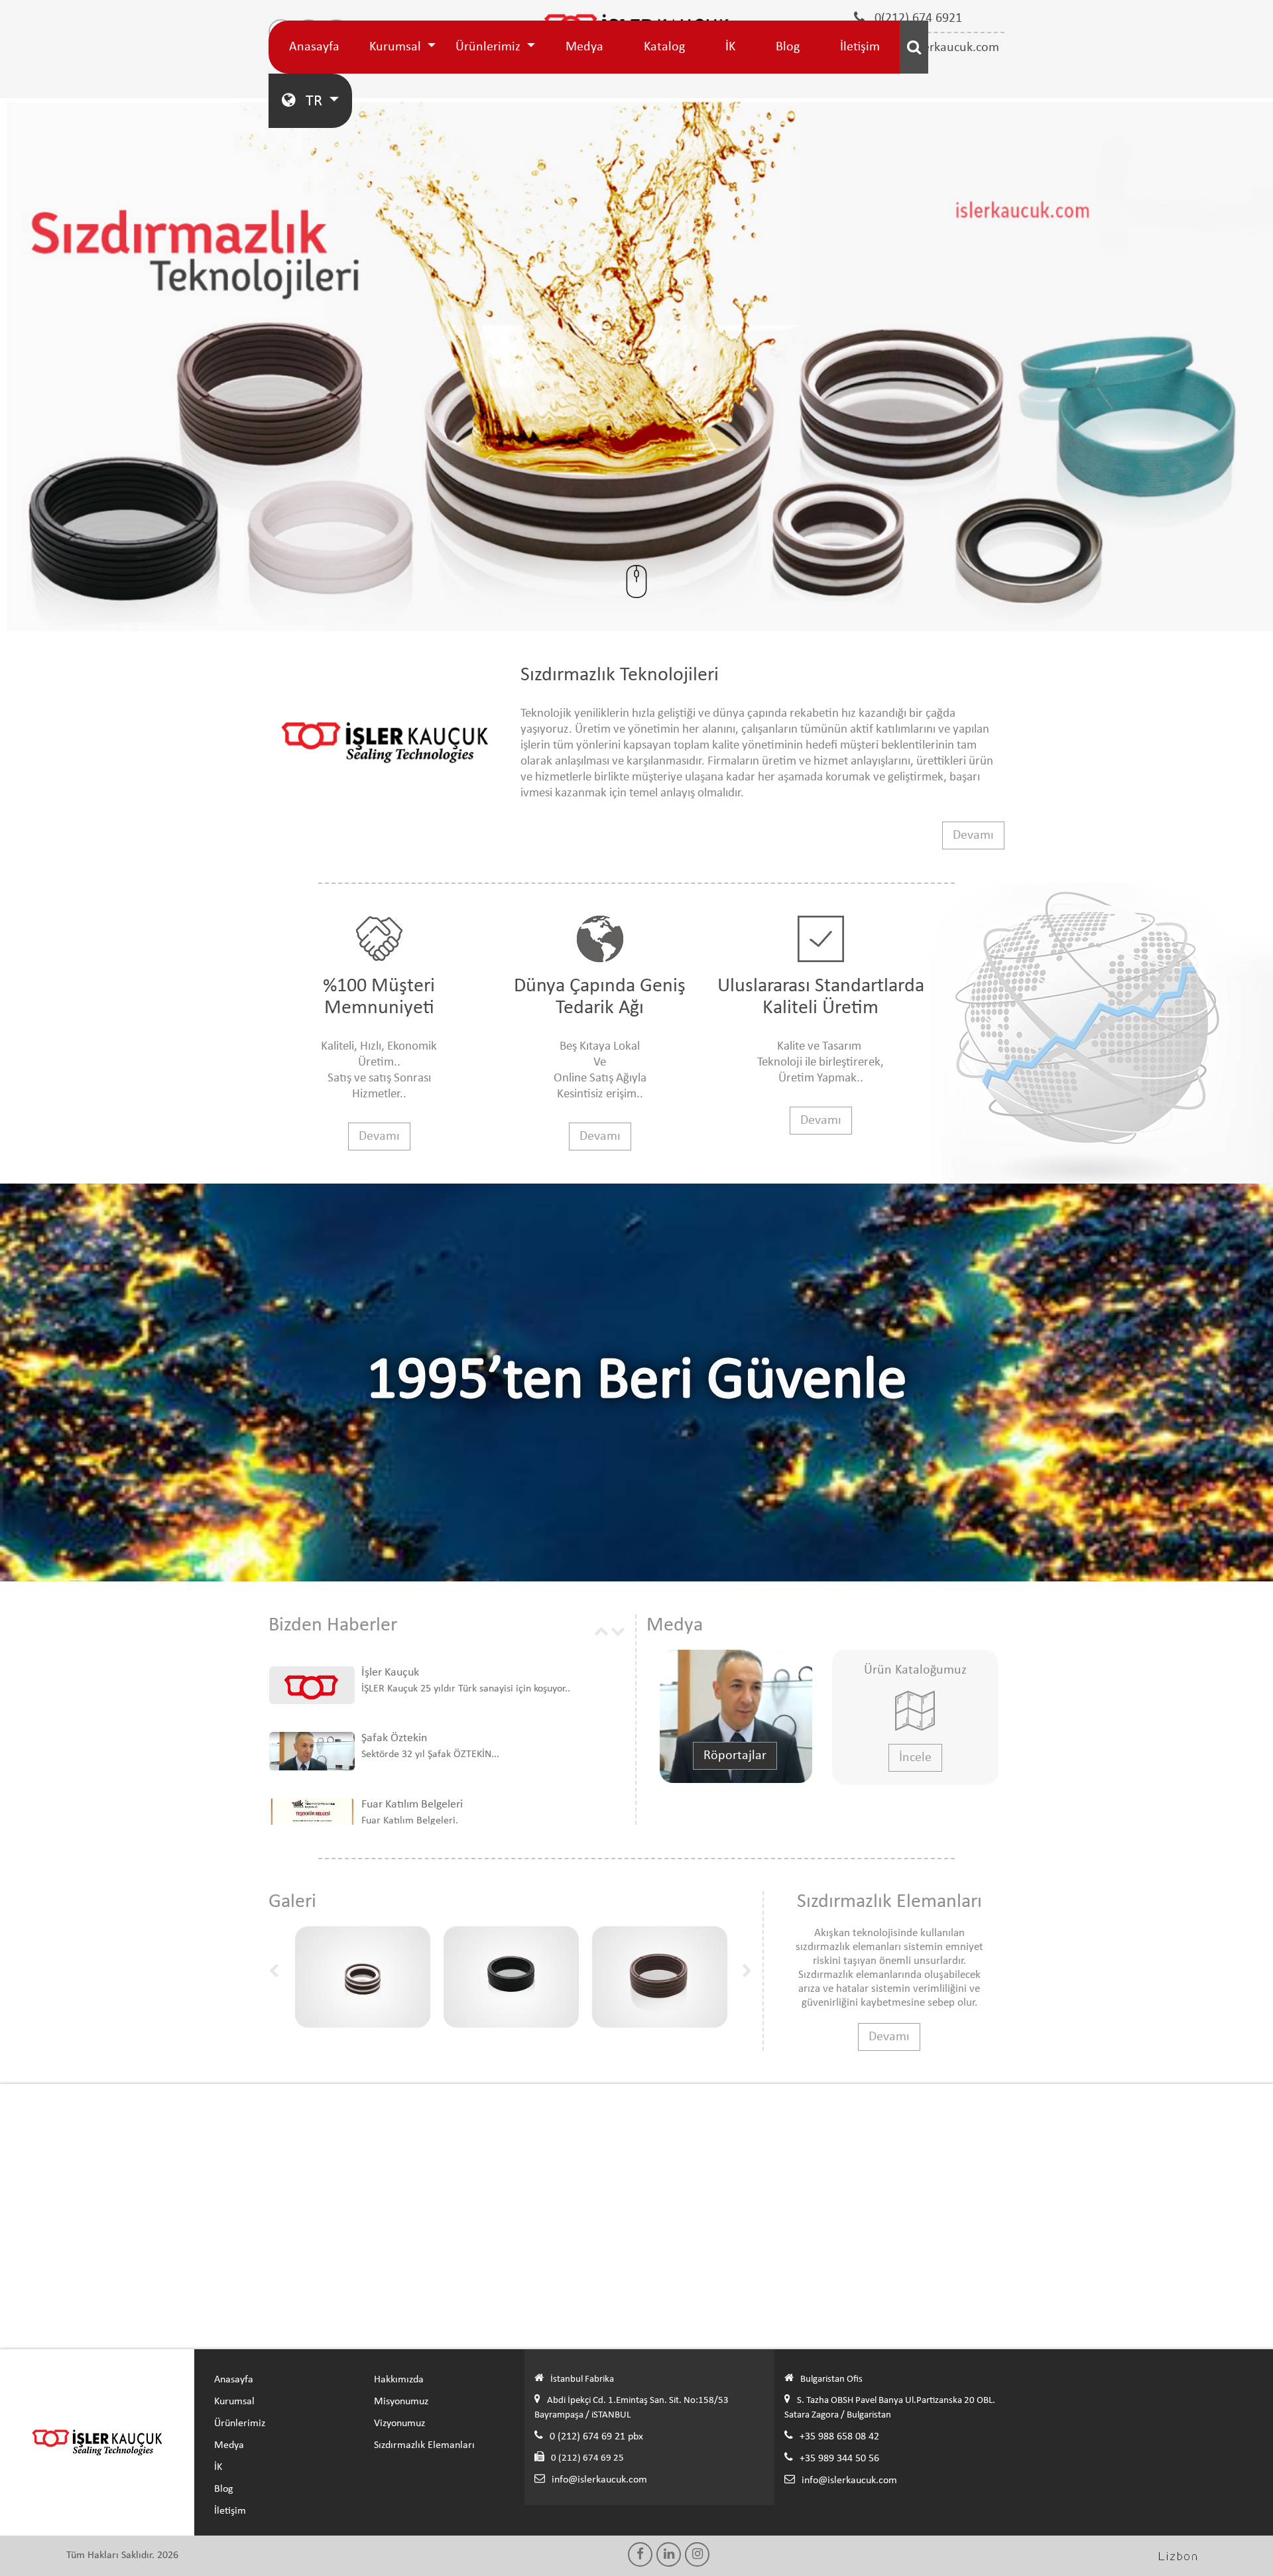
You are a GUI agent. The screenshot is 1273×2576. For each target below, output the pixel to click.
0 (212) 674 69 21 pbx (596, 2437)
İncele (915, 1758)
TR (314, 101)
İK (730, 47)
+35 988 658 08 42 (839, 2437)
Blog (788, 47)
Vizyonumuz (399, 2423)
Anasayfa (314, 47)
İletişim (860, 47)
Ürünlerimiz (490, 47)
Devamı (973, 835)
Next (618, 1630)
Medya (584, 47)
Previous (601, 1630)
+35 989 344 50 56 (839, 2459)
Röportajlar (735, 1756)
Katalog (664, 47)
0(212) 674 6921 (917, 19)
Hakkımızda (399, 2380)
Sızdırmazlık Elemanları (424, 2445)
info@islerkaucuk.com (599, 2480)
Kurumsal (397, 47)
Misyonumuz (401, 2402)
